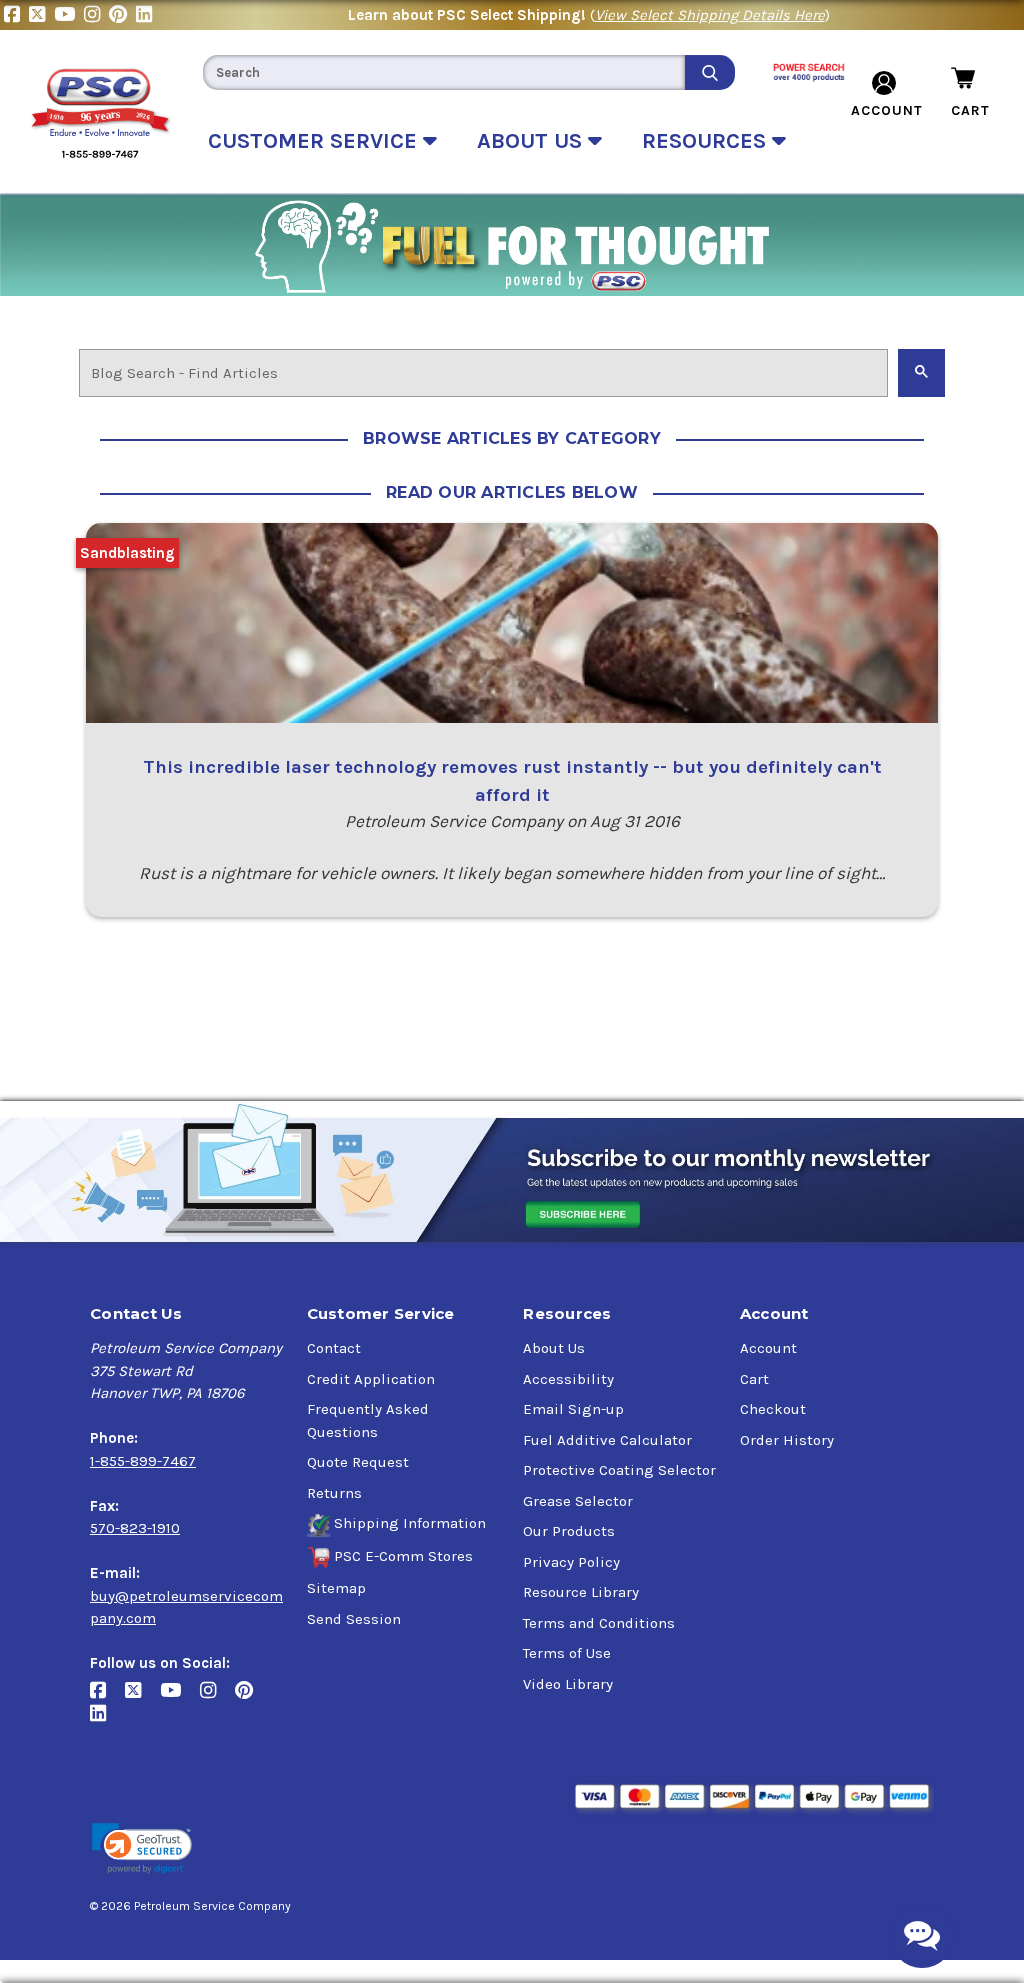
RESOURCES (707, 141)
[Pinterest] (122, 15)
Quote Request (358, 1462)
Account (768, 1348)
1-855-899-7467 (143, 1461)
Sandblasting (127, 553)
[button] (142, 1848)
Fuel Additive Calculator (607, 1440)
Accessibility (568, 1379)
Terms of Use (567, 1653)
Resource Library (581, 1592)
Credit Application (371, 1379)
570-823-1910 (135, 1528)
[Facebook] (16, 15)
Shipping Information (410, 1523)
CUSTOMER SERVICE (315, 141)
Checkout (773, 1409)
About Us (554, 1348)
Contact (334, 1348)
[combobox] (444, 72)
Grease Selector (578, 1501)
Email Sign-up (573, 1409)
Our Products (569, 1531)
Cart (754, 1379)
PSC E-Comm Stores (403, 1556)
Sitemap (336, 1588)
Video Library (568, 1684)
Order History (787, 1440)
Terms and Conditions (599, 1623)
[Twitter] (41, 15)
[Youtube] (69, 15)
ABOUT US (532, 141)
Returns (334, 1493)
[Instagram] (96, 15)
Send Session (354, 1619)
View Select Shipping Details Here (710, 15)
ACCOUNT (887, 110)
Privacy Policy (571, 1562)
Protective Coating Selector (619, 1470)
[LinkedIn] (146, 15)
